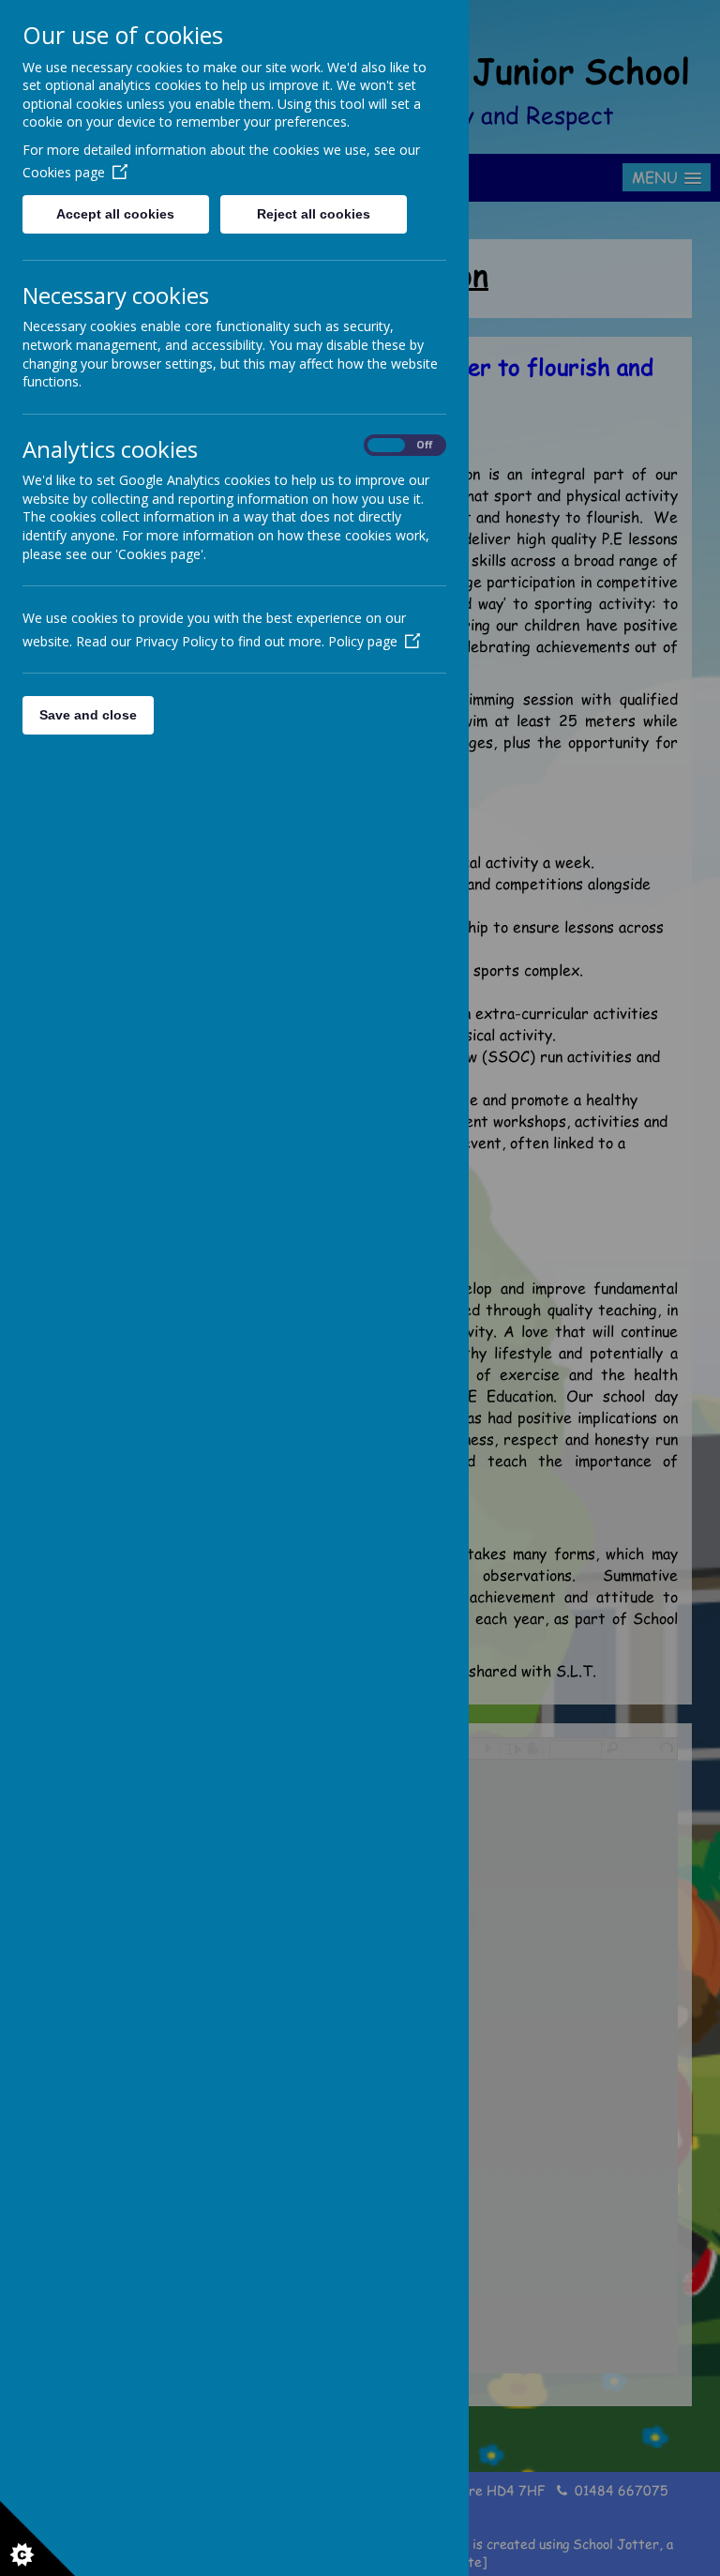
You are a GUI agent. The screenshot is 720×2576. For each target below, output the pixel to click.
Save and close (88, 715)
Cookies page (64, 172)
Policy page (363, 641)
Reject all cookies (314, 214)
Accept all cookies (115, 214)
